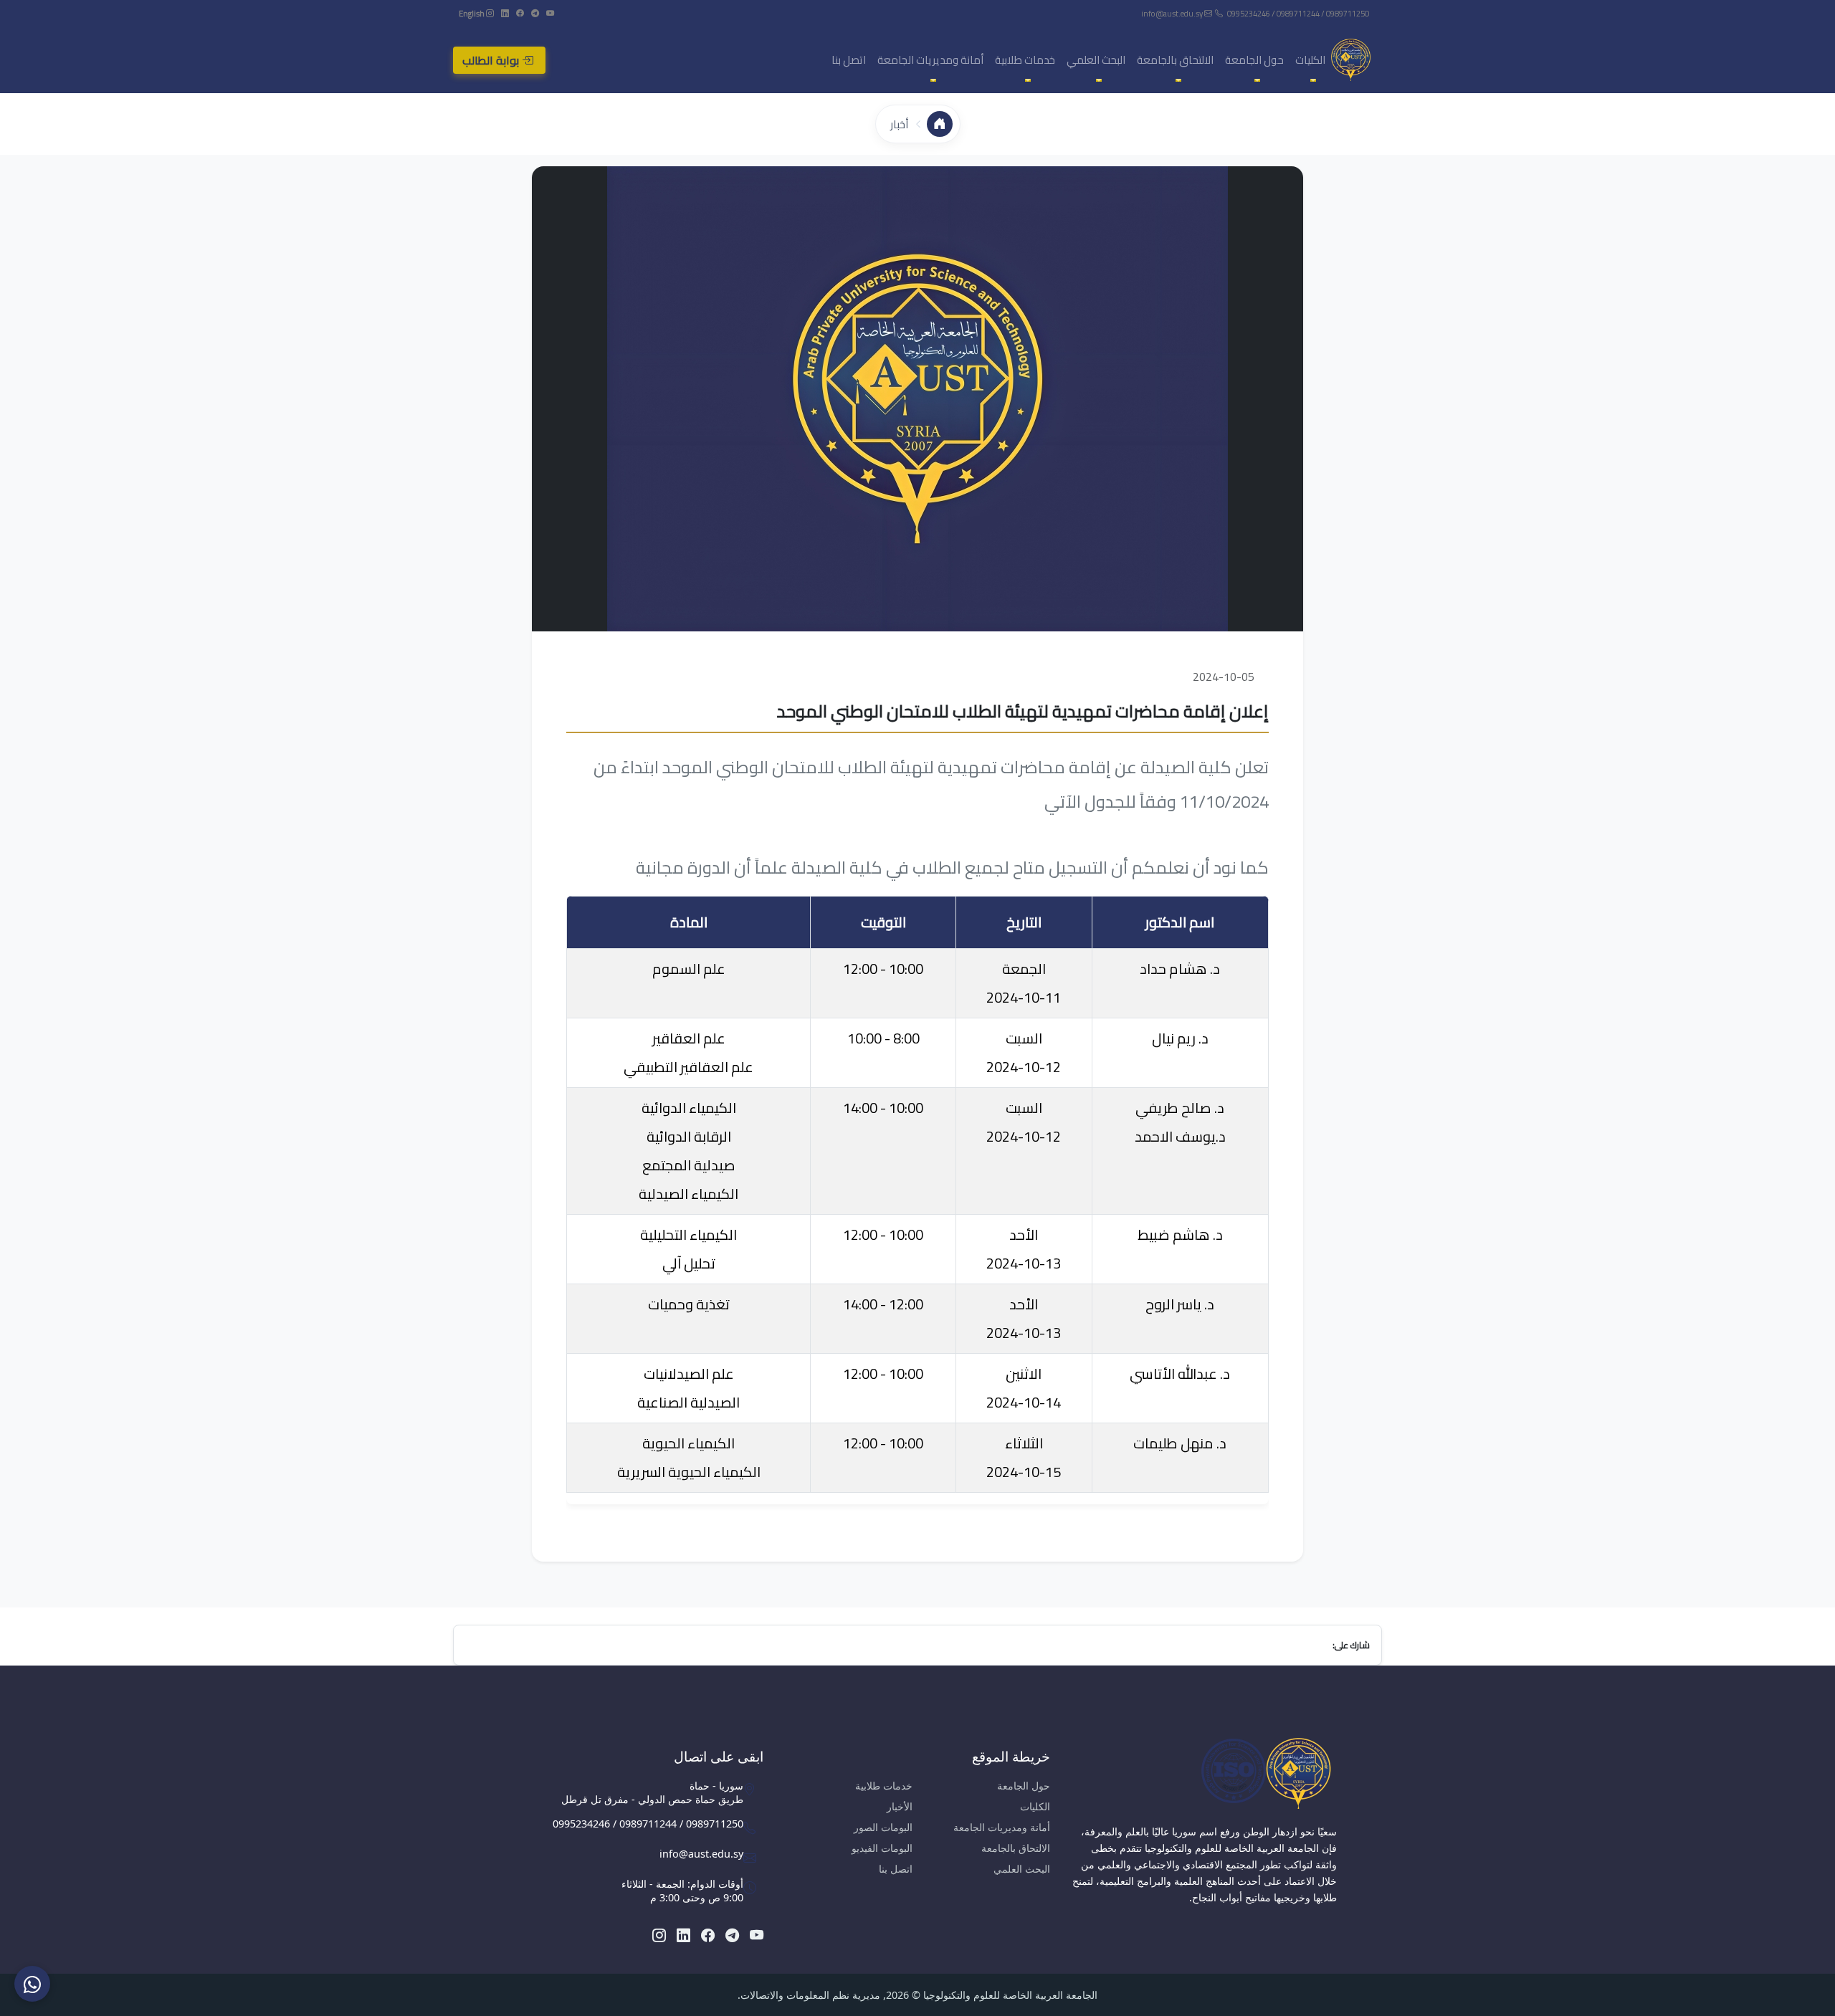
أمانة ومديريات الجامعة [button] (930, 60)
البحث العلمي (1022, 1869)
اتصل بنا (849, 60)
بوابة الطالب (492, 60)
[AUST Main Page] (1204, 1773)
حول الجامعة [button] (1254, 60)
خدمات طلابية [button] (1025, 60)
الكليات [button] (1310, 60)
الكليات (1035, 1806)
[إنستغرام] (489, 13)
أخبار (899, 124)
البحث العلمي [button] (1096, 60)
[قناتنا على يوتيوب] (549, 13)
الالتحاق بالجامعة (1016, 1848)
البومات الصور (883, 1827)
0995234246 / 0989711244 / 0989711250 (1298, 13)
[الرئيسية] (940, 124)
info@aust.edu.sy (1173, 13)
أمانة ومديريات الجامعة (1002, 1827)
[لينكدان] (504, 13)
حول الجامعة (1024, 1786)
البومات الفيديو (882, 1848)
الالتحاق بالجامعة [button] (1175, 60)
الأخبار (900, 1806)
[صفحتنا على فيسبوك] (519, 13)
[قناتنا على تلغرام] (534, 13)
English (472, 13)
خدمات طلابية (884, 1786)
